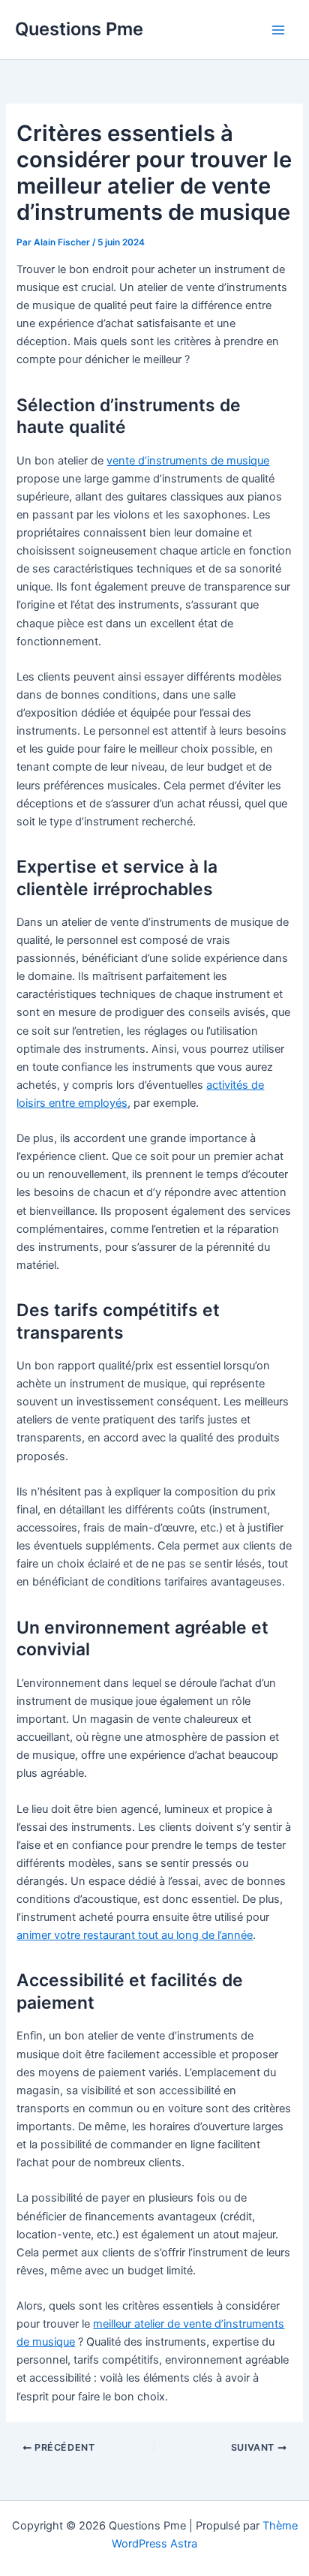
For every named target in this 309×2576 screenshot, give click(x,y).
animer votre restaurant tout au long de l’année (135, 1935)
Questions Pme (79, 29)
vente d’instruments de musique (188, 461)
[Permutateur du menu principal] (278, 30)
